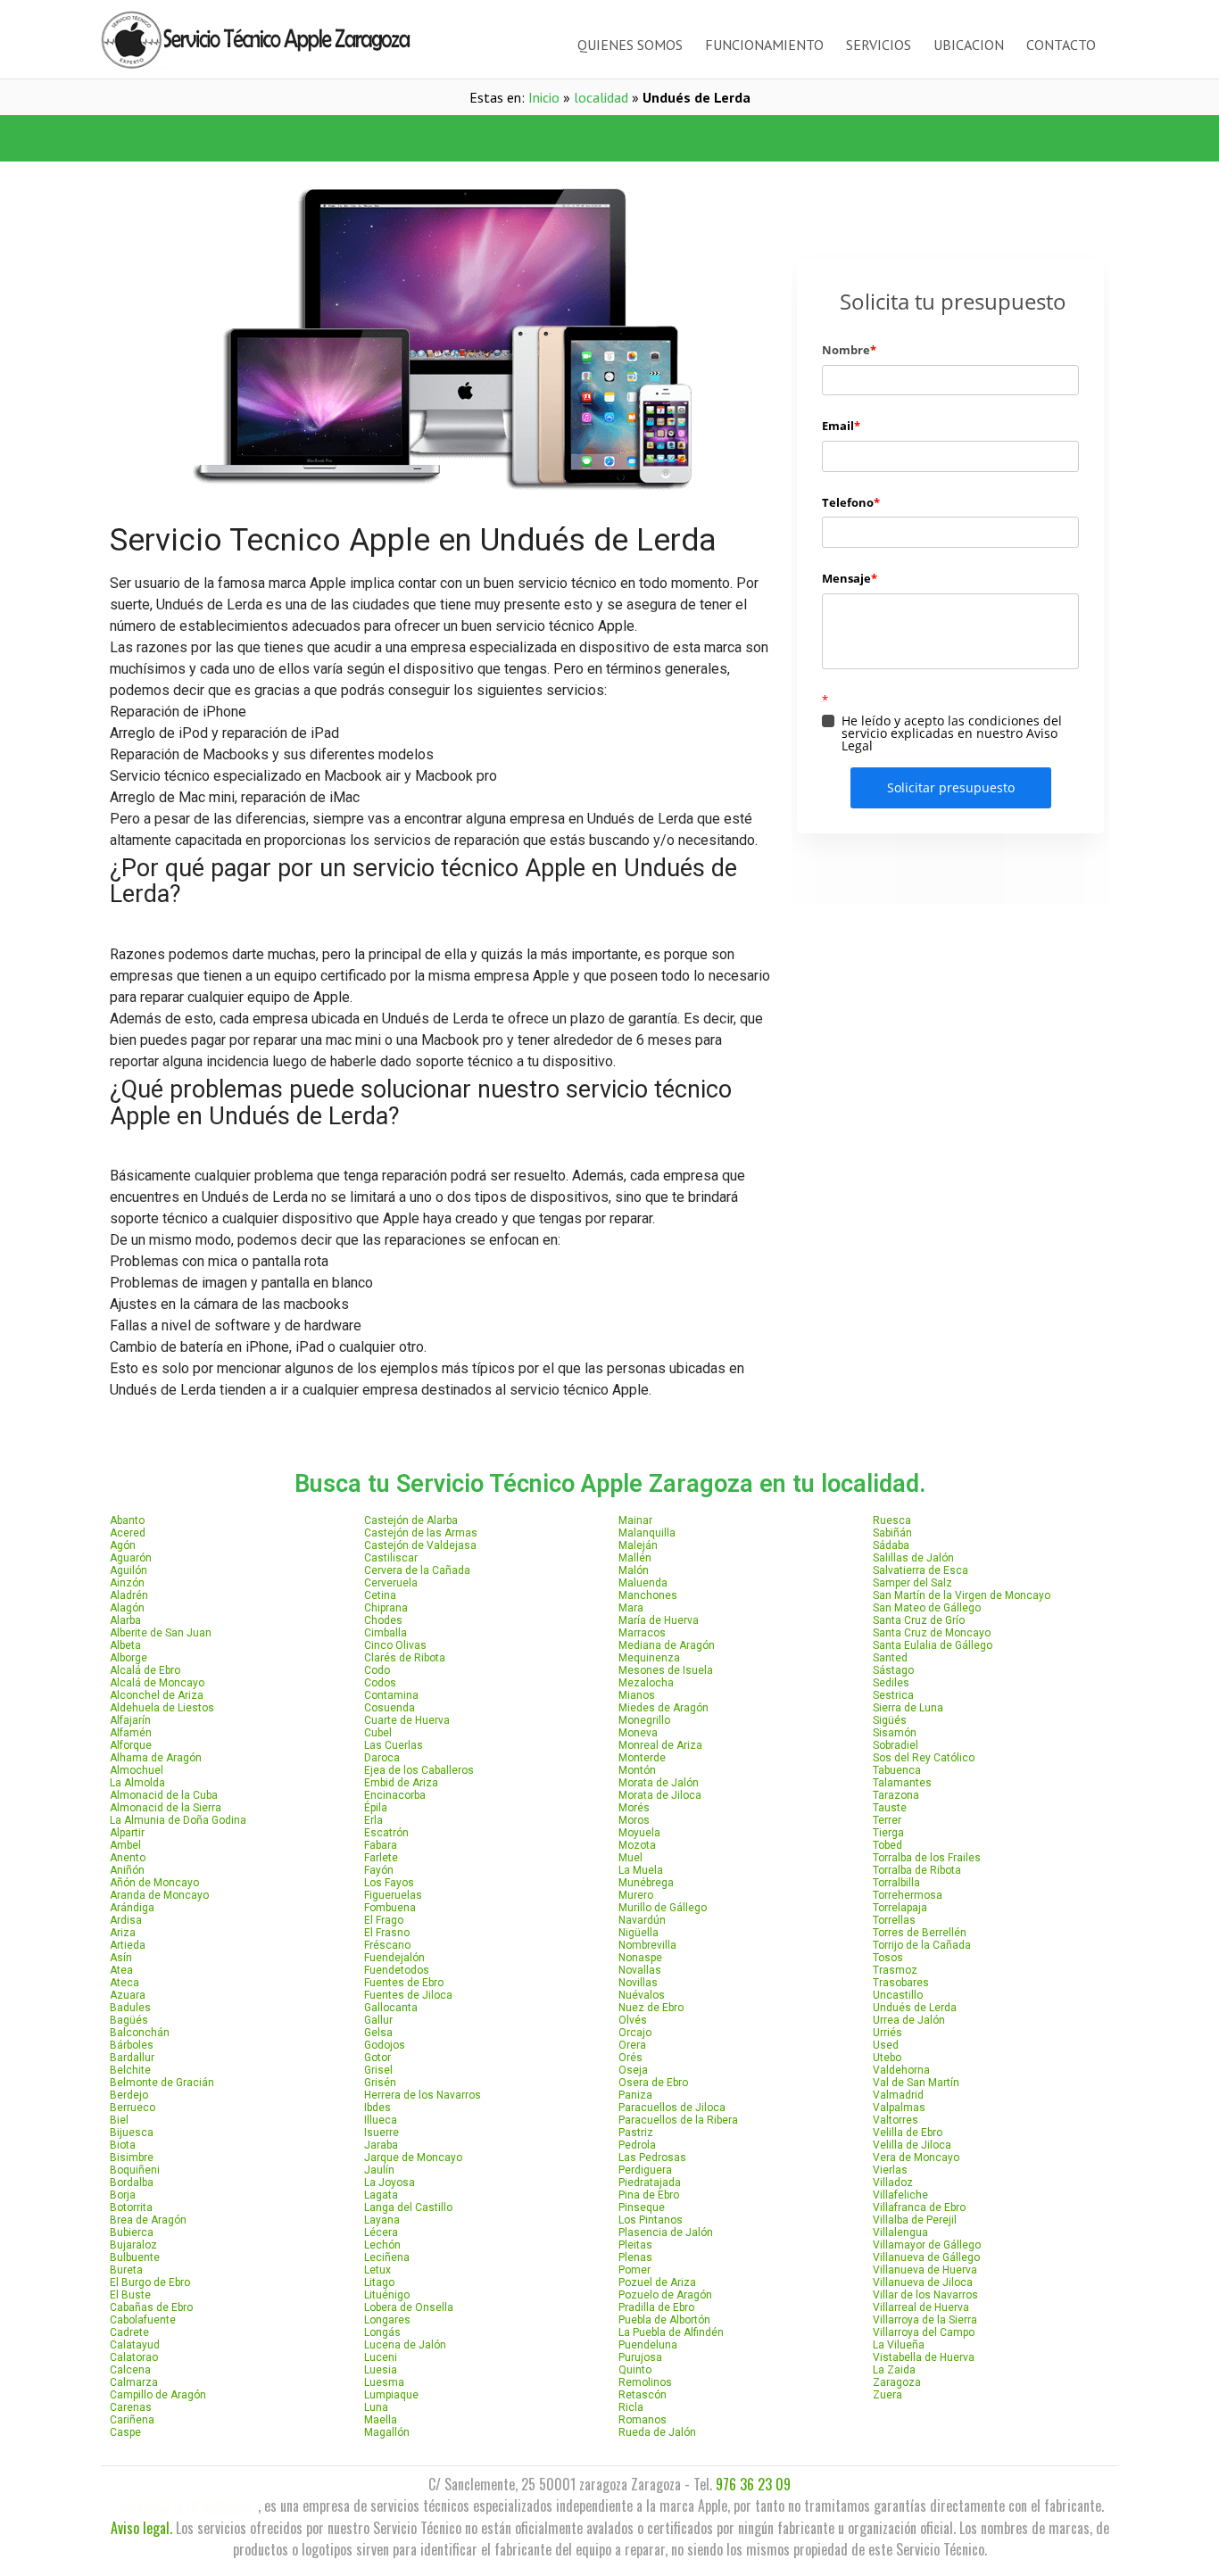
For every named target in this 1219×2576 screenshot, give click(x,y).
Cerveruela (391, 1583)
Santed (890, 1658)
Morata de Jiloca (660, 1795)
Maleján (638, 1545)
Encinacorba (395, 1795)
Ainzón (127, 1583)
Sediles (891, 1683)
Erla (373, 1820)
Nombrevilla (647, 1945)
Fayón (379, 1870)
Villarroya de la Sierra (925, 2320)
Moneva (638, 1733)
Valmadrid (898, 2095)
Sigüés (890, 1720)
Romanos (643, 2420)
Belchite (130, 2070)
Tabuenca (897, 1770)
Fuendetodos (397, 1970)
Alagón (127, 1608)
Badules (130, 2008)
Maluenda (643, 1583)
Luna (376, 2407)
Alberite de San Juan (161, 1633)
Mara (631, 1608)
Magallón (387, 2432)
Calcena (130, 2370)
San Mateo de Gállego (927, 1608)
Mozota (637, 1845)
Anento (128, 1858)
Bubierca (132, 2232)
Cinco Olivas (395, 1645)
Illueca (381, 2120)
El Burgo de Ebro (150, 2282)
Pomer (634, 2270)
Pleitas (635, 2245)
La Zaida (894, 2370)
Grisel (378, 2070)
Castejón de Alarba (411, 1520)
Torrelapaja (900, 1908)
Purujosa (640, 2357)
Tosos (888, 1958)
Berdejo (129, 2095)
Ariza (123, 1933)
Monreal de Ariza (660, 1745)
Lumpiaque (391, 2395)
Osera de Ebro (653, 2083)
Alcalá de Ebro (145, 1670)
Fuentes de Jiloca (408, 1995)
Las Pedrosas (652, 2158)
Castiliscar (391, 1558)
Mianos (637, 1695)
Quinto (635, 2370)
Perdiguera (645, 2170)
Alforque (131, 1745)
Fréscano (387, 1945)
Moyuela (639, 1833)
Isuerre (381, 2133)
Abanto (127, 1520)
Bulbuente (135, 2257)
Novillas (638, 1983)
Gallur (378, 2020)
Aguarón (131, 1558)
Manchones (648, 1595)
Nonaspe (640, 1958)
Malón (634, 1570)
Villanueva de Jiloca (923, 2282)
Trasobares (901, 1983)
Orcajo (635, 2033)
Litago (379, 2282)
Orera (632, 2045)
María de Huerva (659, 1620)
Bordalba (132, 2183)
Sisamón (895, 1733)
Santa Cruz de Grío (919, 1620)
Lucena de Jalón (405, 2345)
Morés (634, 1808)
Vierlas (890, 2170)
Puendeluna (648, 2345)
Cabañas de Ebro (151, 2307)
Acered (128, 1533)
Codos (380, 1683)
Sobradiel (896, 1745)
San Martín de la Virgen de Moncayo (962, 1595)
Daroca (382, 1758)
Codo (377, 1670)
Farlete (381, 1858)
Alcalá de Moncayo (157, 1683)
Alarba (125, 1620)
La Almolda (137, 1783)
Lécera (381, 2232)
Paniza (635, 2095)
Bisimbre (132, 2158)
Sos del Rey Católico (924, 1758)
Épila (376, 1808)
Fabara (381, 1845)
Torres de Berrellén (920, 1933)
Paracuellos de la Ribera (678, 2120)
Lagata (381, 2195)
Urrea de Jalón (909, 2020)
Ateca (124, 1983)
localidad (601, 97)
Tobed (887, 1845)
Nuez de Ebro (651, 2008)
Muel (630, 1858)
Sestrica (893, 1695)
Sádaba (891, 1545)
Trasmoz (895, 1970)
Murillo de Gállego (663, 1908)
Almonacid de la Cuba (164, 1795)
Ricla (631, 2407)
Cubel (378, 1733)
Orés (630, 2058)
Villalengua (900, 2232)
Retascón (643, 2395)
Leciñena (387, 2257)
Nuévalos (642, 1995)
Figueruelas (393, 1895)
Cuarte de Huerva (407, 1720)
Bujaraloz (133, 2245)
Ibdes (377, 2108)
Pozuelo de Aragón (665, 2295)
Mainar (635, 1520)
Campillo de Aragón (158, 2395)
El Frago (384, 1920)
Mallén (635, 1558)
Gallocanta (391, 2008)
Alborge (129, 1658)
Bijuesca (132, 2133)
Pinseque (642, 2207)
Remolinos (645, 2382)
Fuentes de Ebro (404, 1983)
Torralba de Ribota (917, 1870)
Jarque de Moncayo (413, 2158)
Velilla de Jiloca (912, 2145)
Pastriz (636, 2133)
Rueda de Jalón (657, 2432)
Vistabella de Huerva (924, 2357)
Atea (121, 1970)
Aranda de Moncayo (159, 1895)
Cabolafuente (143, 2320)
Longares (387, 2320)
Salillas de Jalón (913, 1558)
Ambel (125, 1845)
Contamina (391, 1695)
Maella (381, 2420)
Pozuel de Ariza (657, 2282)
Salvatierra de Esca (920, 1570)
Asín (121, 1958)
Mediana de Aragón (667, 1645)
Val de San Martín (916, 2083)
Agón (123, 1545)
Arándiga (132, 1908)
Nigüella (639, 1933)
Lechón (382, 2245)
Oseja (633, 2070)
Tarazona (896, 1795)
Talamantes (902, 1783)
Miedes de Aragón (663, 1708)
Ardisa (126, 1920)
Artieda (128, 1945)
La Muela (641, 1870)
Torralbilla (896, 1883)
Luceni (381, 2357)
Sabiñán (892, 1533)
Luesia (381, 2370)
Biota (123, 2145)
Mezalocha (646, 1683)
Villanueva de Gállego (926, 2257)
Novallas (640, 1970)
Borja (123, 2195)
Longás (382, 2332)
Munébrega (646, 1883)
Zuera (887, 2395)
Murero (636, 1895)
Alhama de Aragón (156, 1758)
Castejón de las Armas (421, 1533)
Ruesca (892, 1520)
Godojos (385, 2045)
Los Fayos (389, 1883)
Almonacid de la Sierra (166, 1808)
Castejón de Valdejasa (420, 1545)
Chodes (383, 1620)
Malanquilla (647, 1533)
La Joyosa (390, 2183)
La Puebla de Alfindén (671, 2332)
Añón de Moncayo (154, 1883)
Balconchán (140, 2033)
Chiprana (386, 1608)
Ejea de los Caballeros (419, 1770)
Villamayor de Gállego (927, 2245)
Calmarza (134, 2382)
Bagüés (129, 2020)
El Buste (130, 2295)
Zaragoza (897, 2382)
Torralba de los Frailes (927, 1858)
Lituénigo (387, 2295)
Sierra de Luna (908, 1708)
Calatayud (135, 2345)
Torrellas (894, 1920)
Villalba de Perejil (915, 2220)
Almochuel (137, 1770)
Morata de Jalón (659, 1783)
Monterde (642, 1758)
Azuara (128, 1995)
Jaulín (379, 2170)
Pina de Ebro (649, 2195)
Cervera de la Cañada (417, 1570)
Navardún (642, 1920)
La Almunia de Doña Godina (178, 1820)
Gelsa (378, 2033)
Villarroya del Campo (924, 2332)
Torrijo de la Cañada (922, 1945)
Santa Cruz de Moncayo (932, 1633)
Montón (637, 1770)
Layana (382, 2220)
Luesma (384, 2382)
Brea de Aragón (148, 2220)
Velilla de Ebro (908, 2133)
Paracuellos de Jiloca (672, 2108)
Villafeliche (900, 2195)
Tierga (888, 1833)
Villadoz (893, 2183)
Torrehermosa (908, 1895)
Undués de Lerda (915, 2008)
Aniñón (127, 1870)
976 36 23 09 (753, 2484)
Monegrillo (644, 1720)
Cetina (380, 1595)
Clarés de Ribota (405, 1658)
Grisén (380, 2083)
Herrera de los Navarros (423, 2095)
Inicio (544, 97)
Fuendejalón (394, 1958)
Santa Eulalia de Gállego (933, 1645)
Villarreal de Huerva (921, 2307)
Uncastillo (898, 1995)
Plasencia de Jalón (666, 2232)
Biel (119, 2120)
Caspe (125, 2432)
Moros (634, 1820)
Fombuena (390, 1908)
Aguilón (129, 1570)
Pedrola (637, 2145)
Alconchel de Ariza (157, 1695)
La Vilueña (899, 2345)
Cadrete (129, 2332)
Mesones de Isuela (666, 1670)
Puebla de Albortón (664, 2320)
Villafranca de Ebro (919, 2207)
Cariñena (132, 2420)
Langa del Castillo (408, 2207)
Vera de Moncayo (916, 2158)
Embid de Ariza (401, 1783)
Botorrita (131, 2207)
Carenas (131, 2407)
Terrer (887, 1820)
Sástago (893, 1670)
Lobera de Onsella (409, 2307)
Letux (377, 2270)
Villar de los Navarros (925, 2295)
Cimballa (386, 1633)
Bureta (126, 2270)
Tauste (890, 1808)
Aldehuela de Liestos (162, 1708)
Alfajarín (130, 1720)
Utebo (887, 2058)
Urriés (887, 2033)
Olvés (633, 2020)
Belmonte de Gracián (162, 2083)
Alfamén (131, 1733)
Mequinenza (649, 1658)
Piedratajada (650, 2183)
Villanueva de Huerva (925, 2270)
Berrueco (133, 2108)
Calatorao (134, 2357)
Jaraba (381, 2145)
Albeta (125, 1645)
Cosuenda (390, 1708)
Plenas (635, 2257)
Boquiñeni (135, 2170)
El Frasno (387, 1933)
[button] (355, 138)
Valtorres (896, 2120)
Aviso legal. (141, 2528)
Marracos (642, 1633)
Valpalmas (899, 2108)
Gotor (377, 2058)
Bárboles (132, 2045)
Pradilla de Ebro (656, 2307)
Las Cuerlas (394, 1745)
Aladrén (129, 1595)
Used (886, 2045)
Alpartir (127, 1833)
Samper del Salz (912, 1583)
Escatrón (386, 1833)
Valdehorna (901, 2070)
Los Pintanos (651, 2220)
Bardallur (132, 2058)
